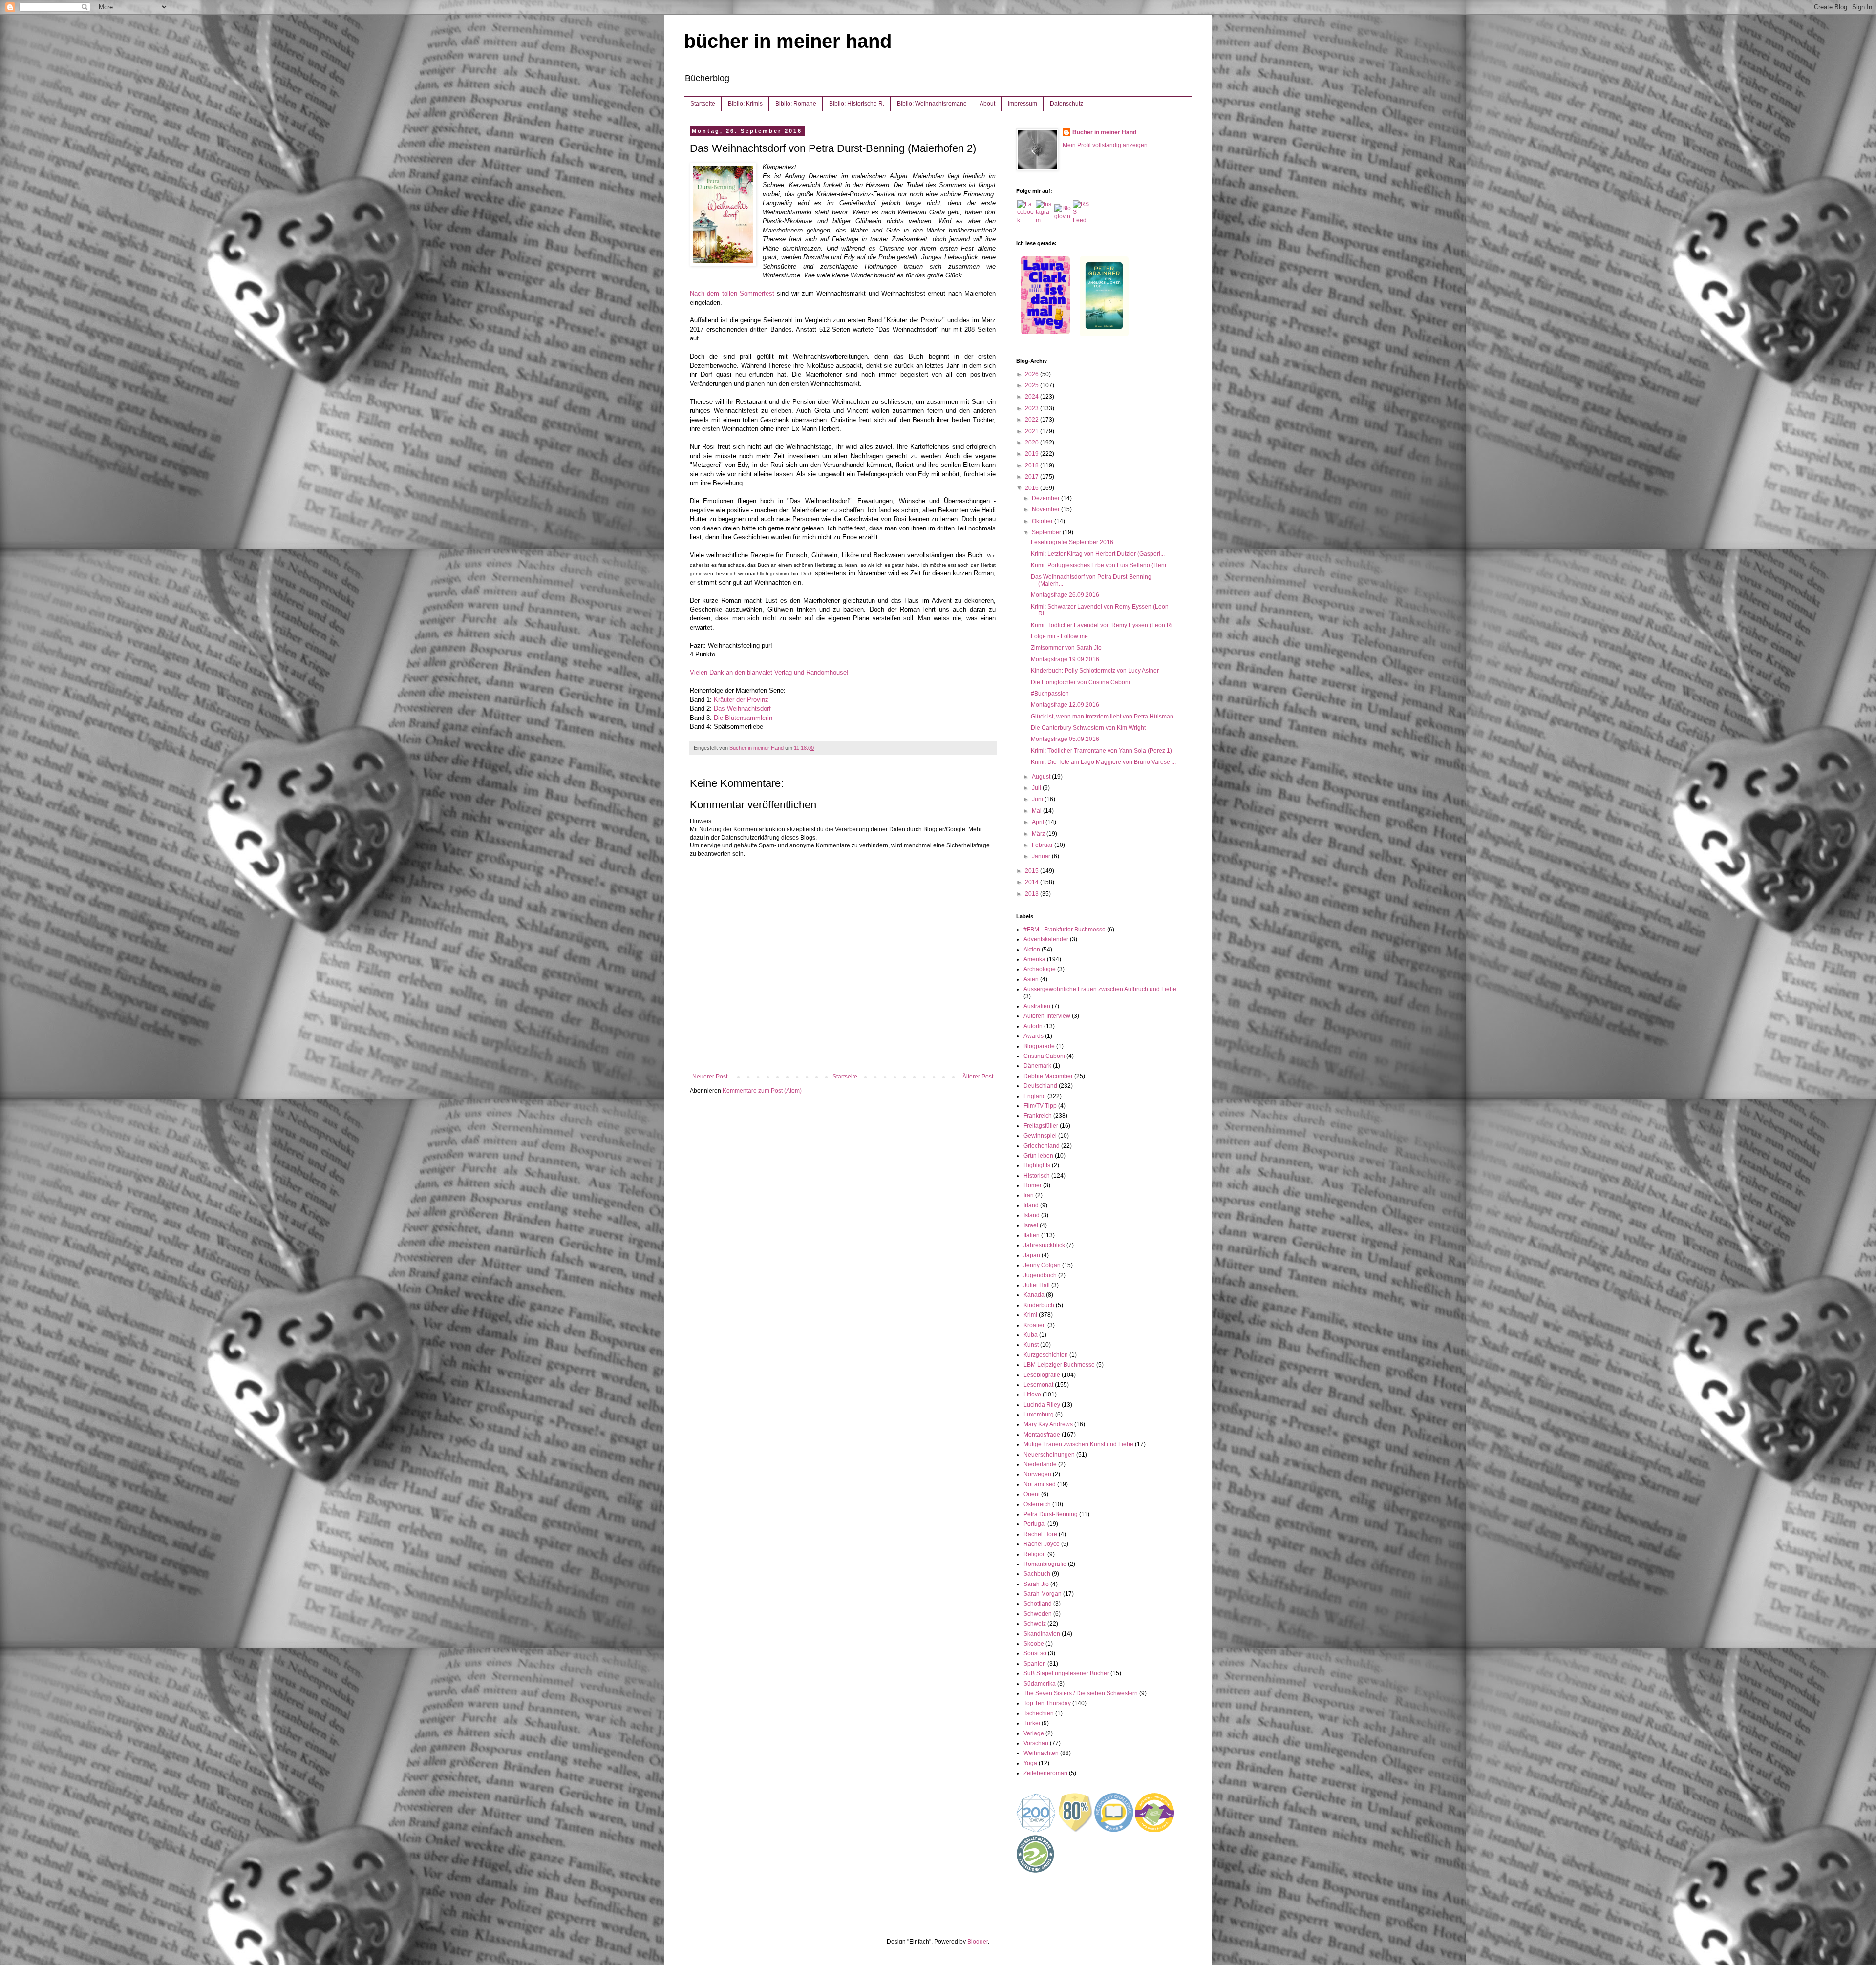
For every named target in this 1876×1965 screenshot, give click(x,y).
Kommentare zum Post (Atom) (762, 1091)
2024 (1033, 397)
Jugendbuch (1040, 1275)
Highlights (1037, 1165)
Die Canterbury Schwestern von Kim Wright (1088, 728)
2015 (1033, 871)
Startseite (703, 104)
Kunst (1031, 1345)
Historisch (1037, 1176)
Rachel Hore (1040, 1534)
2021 (1033, 431)
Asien (1031, 979)
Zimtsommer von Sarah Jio (1066, 648)
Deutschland (1040, 1086)
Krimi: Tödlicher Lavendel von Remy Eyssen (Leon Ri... (1104, 625)
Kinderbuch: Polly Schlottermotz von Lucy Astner (1095, 671)
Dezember (1046, 498)
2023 (1033, 408)
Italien (1032, 1235)
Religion (1035, 1554)
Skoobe (1034, 1644)
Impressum (1023, 104)
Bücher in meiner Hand (1104, 132)
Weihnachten (1041, 1753)
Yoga (1030, 1763)
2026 (1033, 374)
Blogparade (1039, 1046)
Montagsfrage (1042, 1435)
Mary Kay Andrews (1048, 1424)
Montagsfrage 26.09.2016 (1065, 595)
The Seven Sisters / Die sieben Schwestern (1081, 1693)
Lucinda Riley (1042, 1405)
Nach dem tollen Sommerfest (732, 293)
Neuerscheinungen (1049, 1455)
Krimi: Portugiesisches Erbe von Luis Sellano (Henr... (1101, 565)
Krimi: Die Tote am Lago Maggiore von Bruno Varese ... (1103, 762)
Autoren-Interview (1047, 1016)
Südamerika (1040, 1684)
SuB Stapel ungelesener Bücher (1066, 1673)
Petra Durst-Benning (1051, 1514)
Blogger (978, 1942)
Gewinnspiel (1040, 1136)
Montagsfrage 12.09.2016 (1065, 705)
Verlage (1034, 1733)
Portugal (1035, 1524)
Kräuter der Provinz (741, 700)
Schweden (1038, 1614)
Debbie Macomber (1048, 1076)
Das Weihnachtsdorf (742, 708)
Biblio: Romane (796, 104)
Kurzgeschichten (1046, 1355)
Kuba (1031, 1335)
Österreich (1037, 1504)
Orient (1032, 1494)
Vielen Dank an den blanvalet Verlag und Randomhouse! (770, 672)
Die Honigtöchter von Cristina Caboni (1080, 682)
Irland (1031, 1205)
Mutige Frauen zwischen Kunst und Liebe (1078, 1444)
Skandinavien (1042, 1634)
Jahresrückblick (1044, 1245)
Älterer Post (978, 1077)
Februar (1043, 845)
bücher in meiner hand (788, 41)
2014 (1033, 882)
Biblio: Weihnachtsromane (932, 104)
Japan (1032, 1255)
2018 (1033, 465)
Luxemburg (1039, 1415)
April (1039, 822)
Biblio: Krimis (745, 104)
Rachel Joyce (1042, 1544)
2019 (1033, 454)
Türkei (1032, 1723)
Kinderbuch (1039, 1305)
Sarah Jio (1036, 1584)
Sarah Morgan (1043, 1594)
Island (1032, 1215)
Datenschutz (1066, 104)
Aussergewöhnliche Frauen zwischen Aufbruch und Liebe (1100, 989)
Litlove (1032, 1395)
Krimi (1030, 1315)
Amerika (1034, 959)
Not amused (1040, 1484)
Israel (1031, 1225)
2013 (1033, 894)
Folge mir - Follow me (1059, 636)
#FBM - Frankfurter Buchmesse (1065, 930)
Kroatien (1035, 1325)
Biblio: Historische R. (857, 104)
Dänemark (1037, 1066)
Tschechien (1039, 1713)
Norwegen (1037, 1474)
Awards (1034, 1036)
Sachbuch (1037, 1574)
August (1042, 777)
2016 (1033, 488)
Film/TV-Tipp (1040, 1106)
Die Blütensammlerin (743, 718)
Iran (1029, 1195)
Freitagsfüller (1041, 1126)
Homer (1033, 1185)
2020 (1033, 443)
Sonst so (1035, 1653)
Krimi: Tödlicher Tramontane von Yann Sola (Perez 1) (1101, 751)
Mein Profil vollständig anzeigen (1105, 145)
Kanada (1034, 1295)
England (1035, 1096)
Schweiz (1035, 1624)
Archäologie (1040, 969)
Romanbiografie (1045, 1564)
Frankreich (1038, 1116)
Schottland (1038, 1604)
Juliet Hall (1037, 1285)
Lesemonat (1038, 1385)
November (1046, 509)
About (987, 104)
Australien (1037, 1006)
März (1039, 834)
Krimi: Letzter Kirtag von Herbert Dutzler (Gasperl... (1098, 554)
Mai (1037, 811)
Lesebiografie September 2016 (1072, 542)
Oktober (1043, 521)
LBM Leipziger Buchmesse (1059, 1365)
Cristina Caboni (1044, 1056)
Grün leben (1038, 1156)
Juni (1038, 799)
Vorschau (1036, 1743)
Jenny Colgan (1042, 1265)
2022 (1033, 420)
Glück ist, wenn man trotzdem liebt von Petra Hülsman (1102, 717)
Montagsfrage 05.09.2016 (1065, 739)
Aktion (1032, 950)
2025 (1033, 385)
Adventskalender (1046, 939)
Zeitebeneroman (1045, 1773)
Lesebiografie (1042, 1375)
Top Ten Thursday (1047, 1703)
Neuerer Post (710, 1077)
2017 (1033, 477)
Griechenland (1042, 1146)
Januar (1042, 856)
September (1047, 532)
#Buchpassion (1050, 694)
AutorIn (1033, 1026)
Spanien (1035, 1664)
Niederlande (1040, 1464)
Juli (1037, 788)
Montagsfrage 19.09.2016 (1065, 659)
